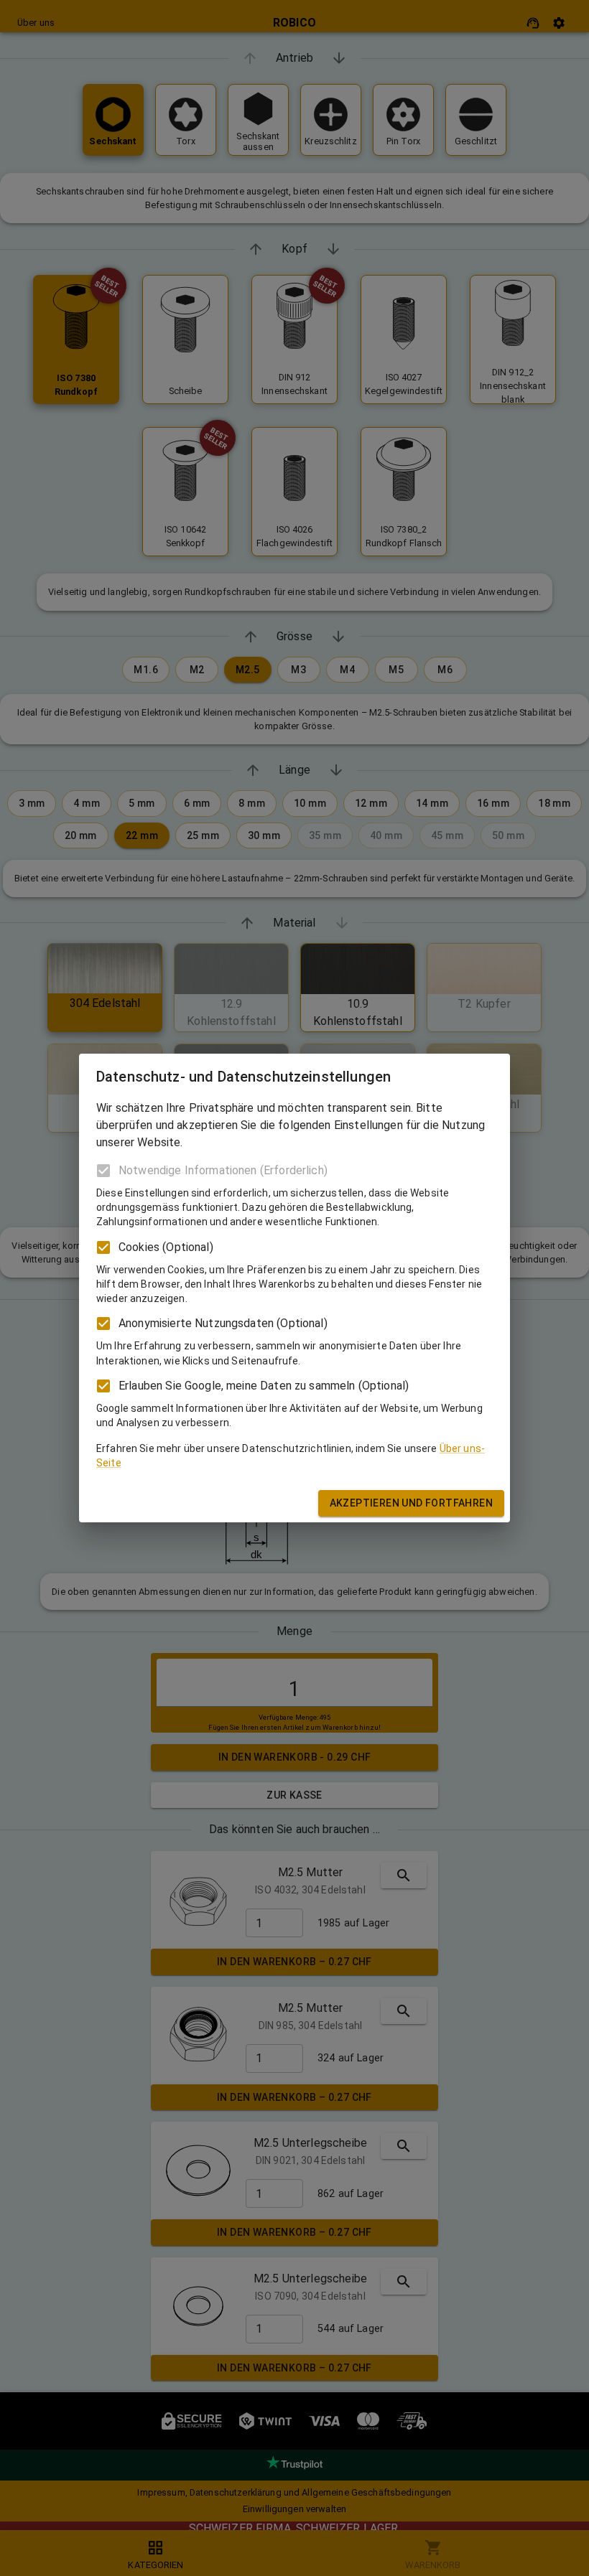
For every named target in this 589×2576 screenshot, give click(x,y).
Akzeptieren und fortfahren (411, 1503)
